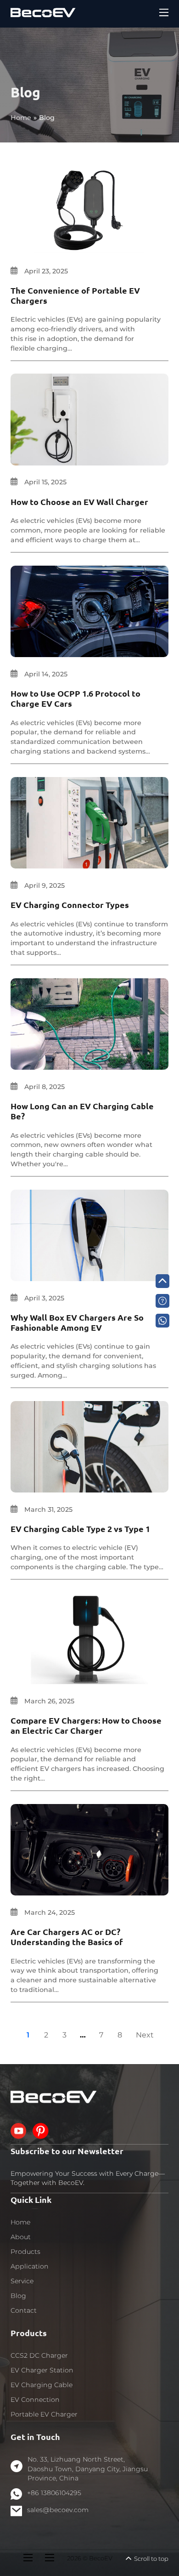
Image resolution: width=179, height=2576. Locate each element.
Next (145, 2035)
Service (22, 2281)
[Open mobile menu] (164, 12)
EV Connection (35, 2400)
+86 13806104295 (54, 2493)
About (21, 2237)
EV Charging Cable (42, 2385)
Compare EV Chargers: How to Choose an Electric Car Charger (86, 1725)
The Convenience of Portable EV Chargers (75, 295)
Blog (18, 2296)
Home (20, 2222)
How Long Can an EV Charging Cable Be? (82, 1111)
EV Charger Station (42, 2370)
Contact (24, 2310)
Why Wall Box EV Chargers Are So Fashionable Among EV (77, 1322)
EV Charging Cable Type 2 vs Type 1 (80, 1529)
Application (30, 2266)
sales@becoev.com (58, 2510)
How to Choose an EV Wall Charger (79, 502)
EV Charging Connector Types (70, 905)
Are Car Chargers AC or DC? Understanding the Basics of (67, 1937)
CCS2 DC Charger (39, 2355)
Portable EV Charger (44, 2414)
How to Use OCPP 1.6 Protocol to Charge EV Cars (76, 698)
